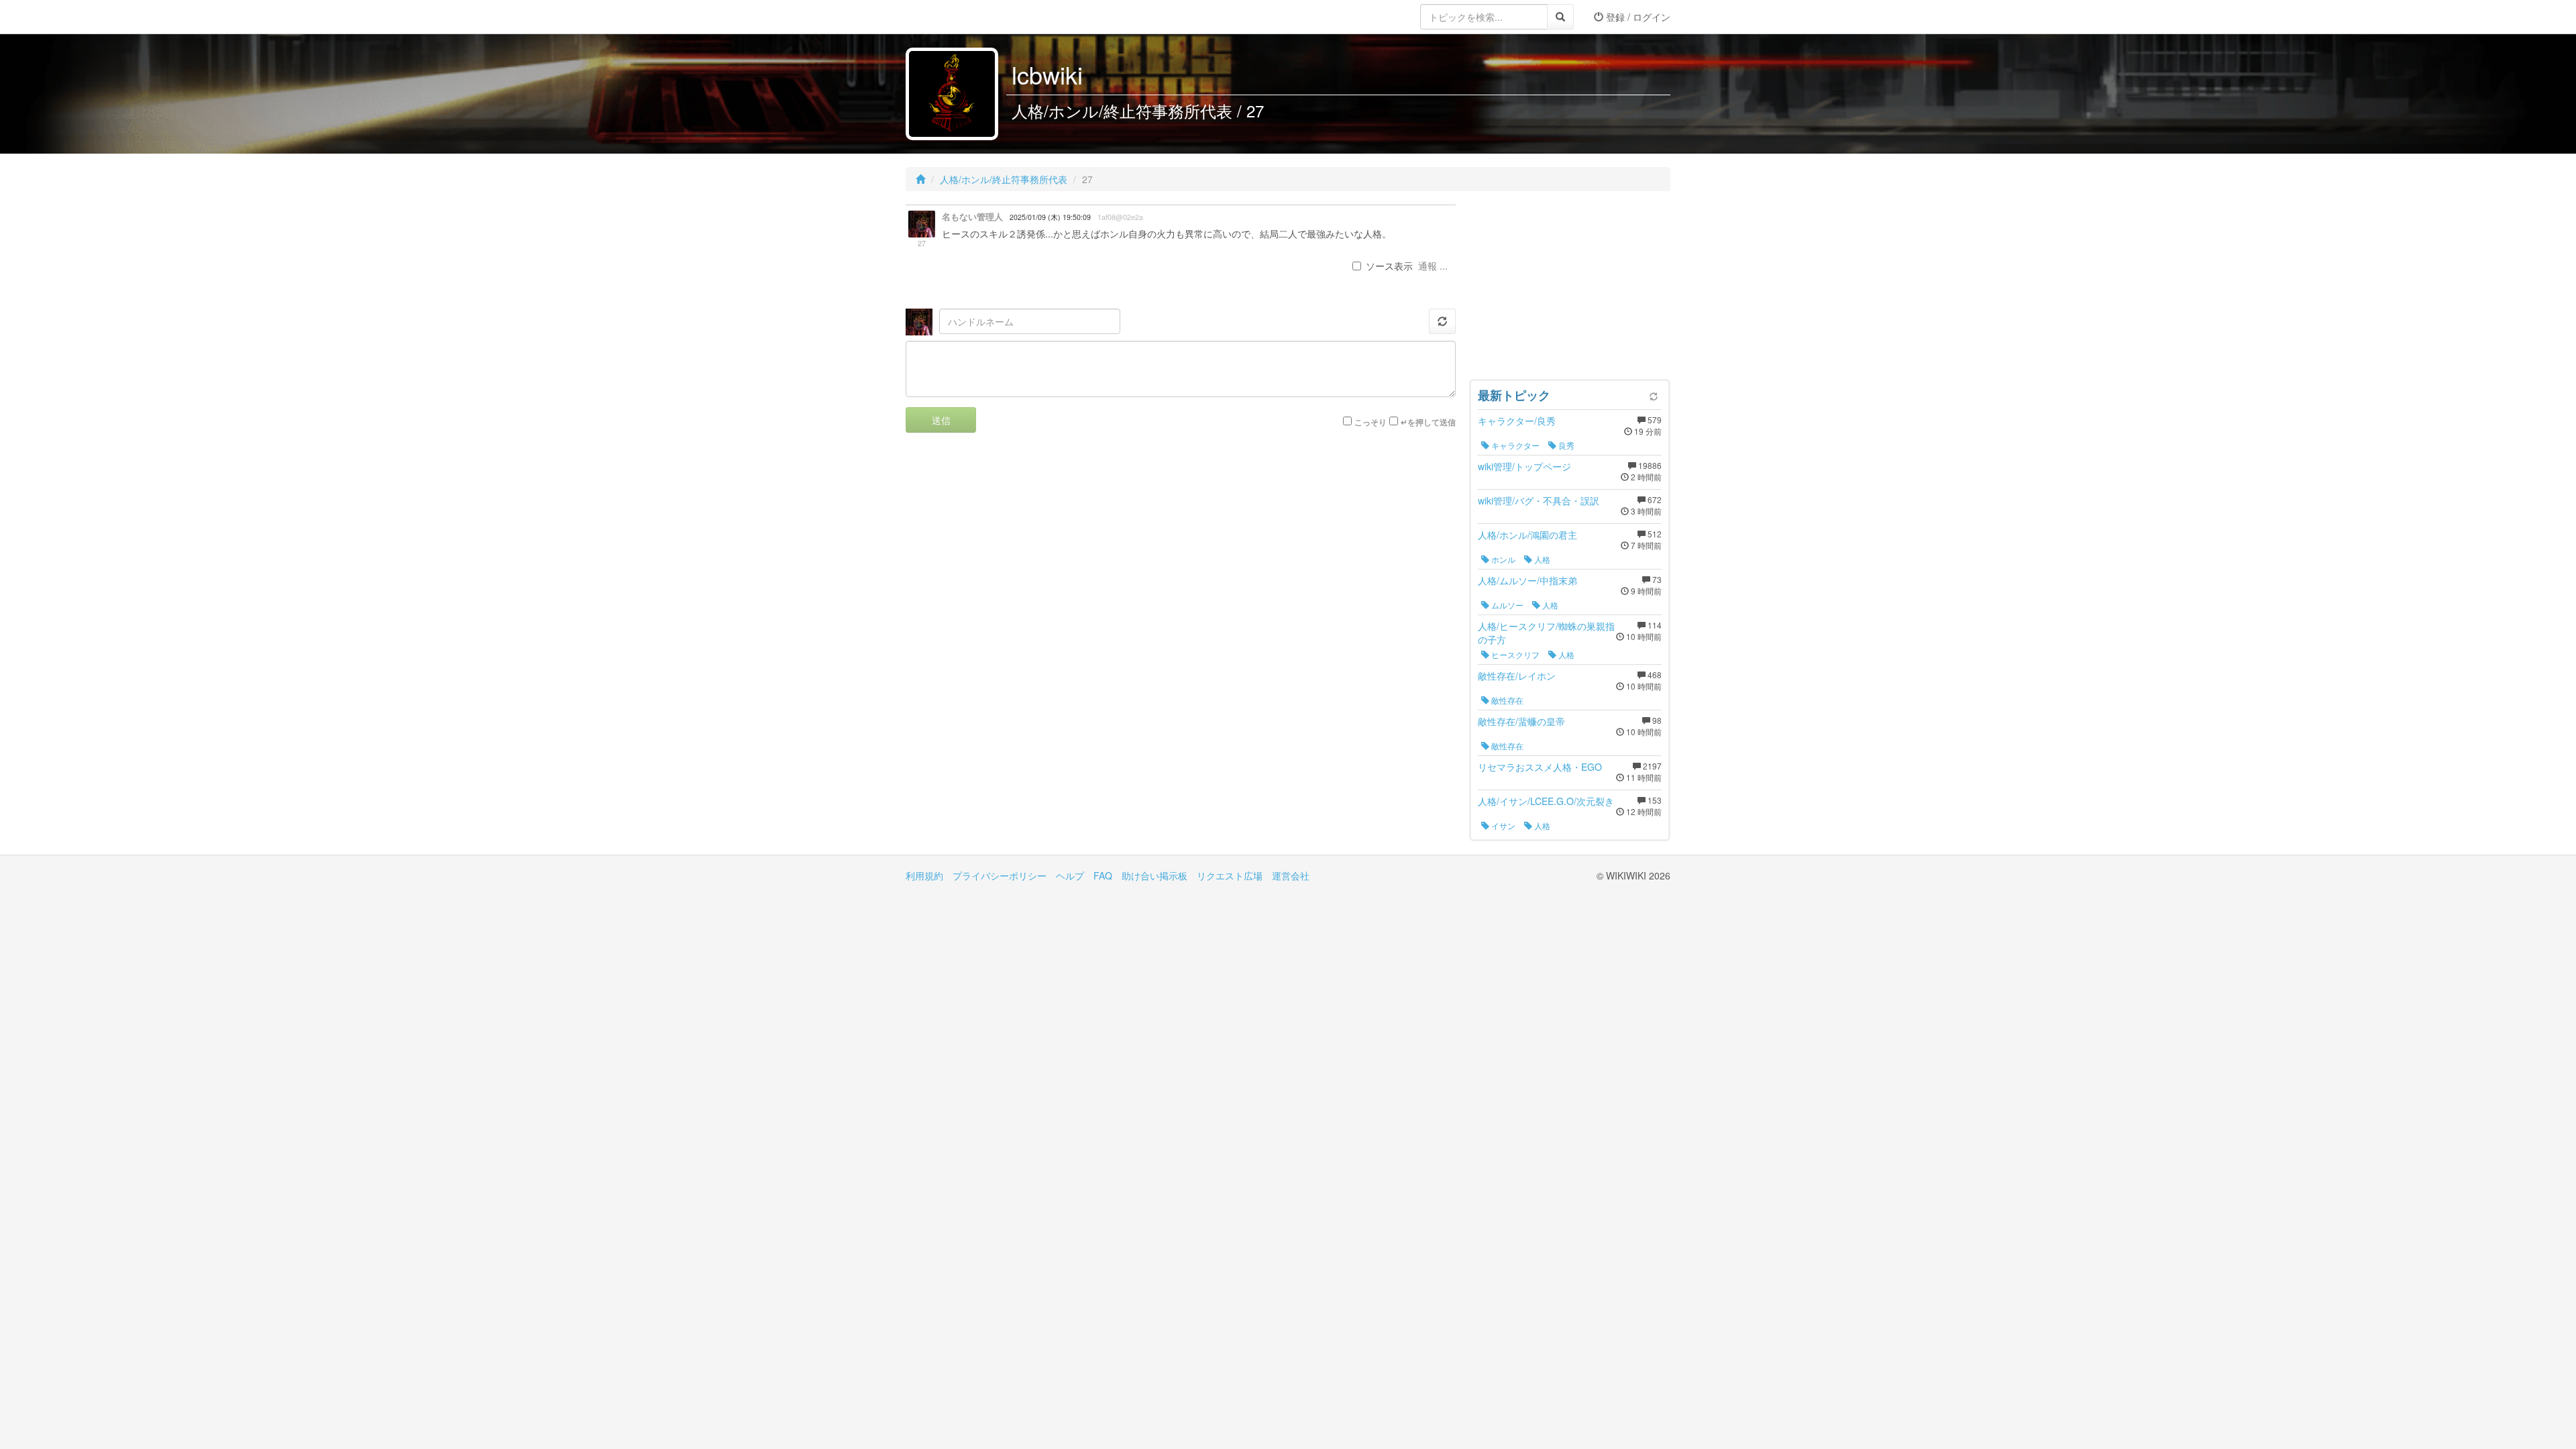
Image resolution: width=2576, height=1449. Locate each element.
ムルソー (1506, 605)
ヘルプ (1070, 875)
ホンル (1502, 559)
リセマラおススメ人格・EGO (1540, 767)
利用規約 (924, 875)
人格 (1541, 559)
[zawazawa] (959, 17)
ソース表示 (1389, 266)
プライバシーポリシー (1000, 875)
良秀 (1565, 445)
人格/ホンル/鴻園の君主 (1527, 535)
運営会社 (1291, 875)
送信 (941, 420)
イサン (1502, 825)
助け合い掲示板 (1155, 875)
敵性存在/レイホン (1517, 676)
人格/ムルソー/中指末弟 (1527, 580)
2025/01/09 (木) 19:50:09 (1050, 217)
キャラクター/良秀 (1517, 421)
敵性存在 (1506, 700)
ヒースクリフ (1514, 654)
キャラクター (1514, 445)
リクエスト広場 (1230, 875)
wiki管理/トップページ (1524, 466)
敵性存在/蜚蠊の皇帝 (1521, 721)
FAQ (1103, 875)
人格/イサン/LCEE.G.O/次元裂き (1546, 801)
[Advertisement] (1570, 288)
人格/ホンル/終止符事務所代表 (1004, 179)
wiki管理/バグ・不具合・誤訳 (1539, 500)
